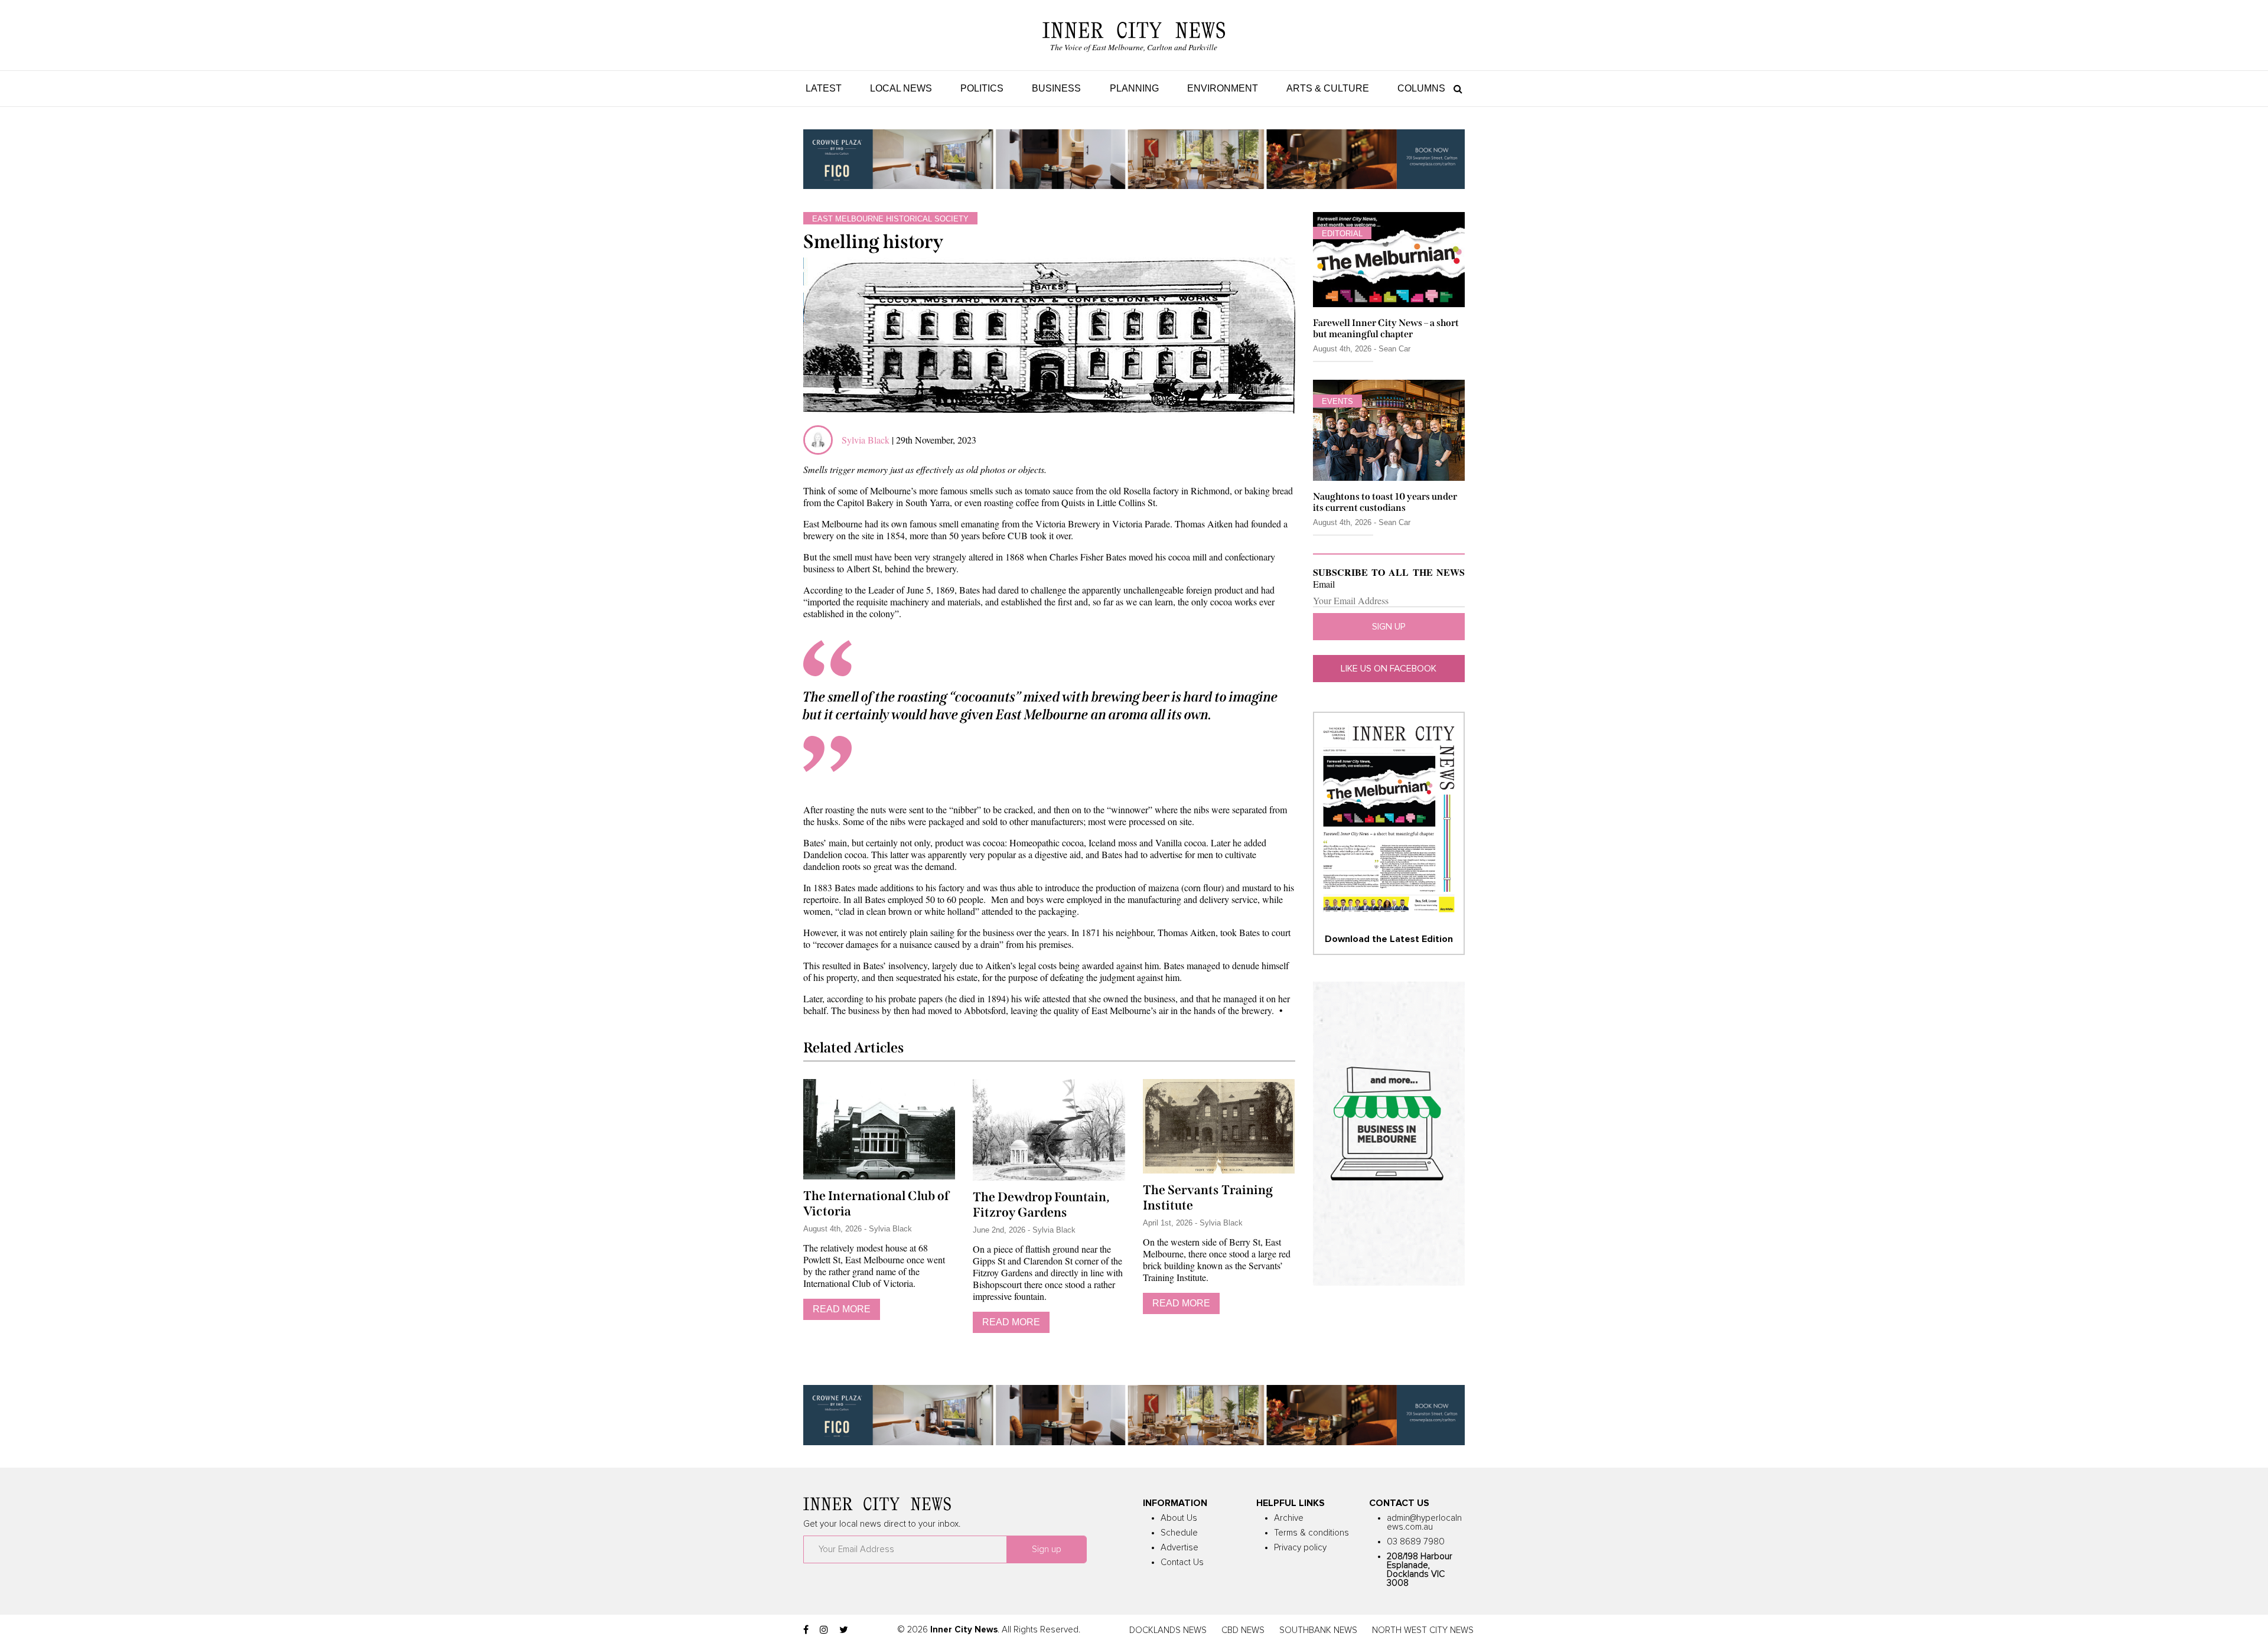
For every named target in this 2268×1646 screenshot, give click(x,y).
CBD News (1243, 1630)
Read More (842, 1309)
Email (1324, 584)
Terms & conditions (1311, 1533)
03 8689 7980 (1416, 1542)
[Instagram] (824, 1630)
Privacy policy (1300, 1548)
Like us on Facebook (1389, 669)
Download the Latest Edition (1389, 939)
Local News (901, 88)
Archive (1289, 1518)
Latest (824, 88)
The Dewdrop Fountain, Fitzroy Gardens (1041, 1205)
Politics (982, 88)
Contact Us (1182, 1562)
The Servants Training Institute (1208, 1198)
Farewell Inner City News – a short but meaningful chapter (1386, 328)
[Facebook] (806, 1630)
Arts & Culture (1328, 88)
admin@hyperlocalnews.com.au (1424, 1523)
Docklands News (1168, 1630)
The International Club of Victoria (876, 1204)
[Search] (1455, 88)
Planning (1134, 88)
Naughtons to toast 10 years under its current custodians (1385, 502)
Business (1056, 88)
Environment (1223, 88)
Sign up (1389, 627)
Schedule (1179, 1533)
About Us (1179, 1518)
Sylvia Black (867, 440)
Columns (1421, 88)
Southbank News (1318, 1630)
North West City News (1423, 1630)
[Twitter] (844, 1630)
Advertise (1179, 1548)
